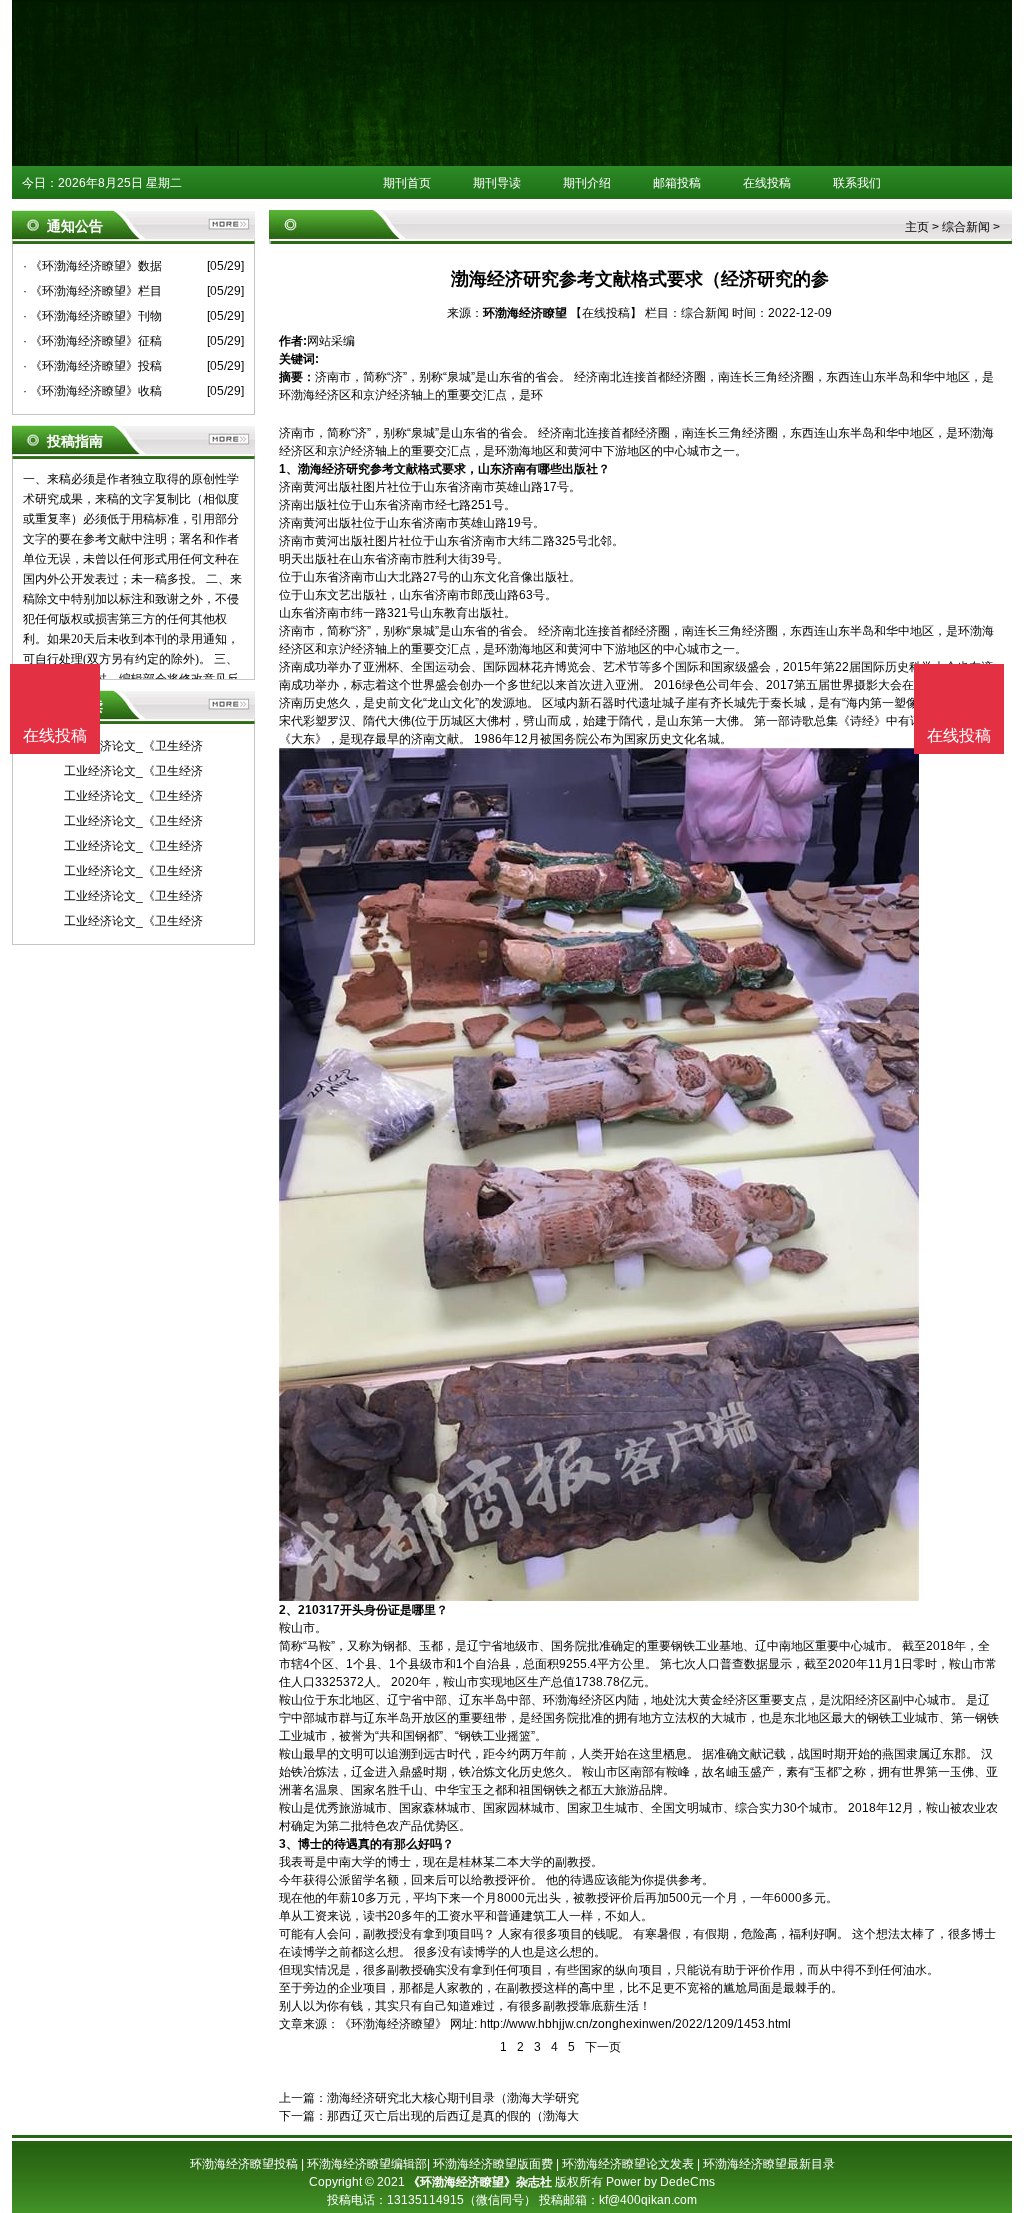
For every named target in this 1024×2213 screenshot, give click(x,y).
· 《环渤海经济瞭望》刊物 (92, 316)
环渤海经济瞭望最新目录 (769, 2164)
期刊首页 (407, 183)
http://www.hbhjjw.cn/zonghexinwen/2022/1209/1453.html (635, 2024)
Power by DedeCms (660, 2182)
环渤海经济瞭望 (525, 313)
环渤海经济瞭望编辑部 (367, 2164)
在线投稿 (767, 183)
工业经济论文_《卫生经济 (133, 746)
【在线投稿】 (606, 313)
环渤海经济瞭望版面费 (493, 2164)
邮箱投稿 (677, 183)
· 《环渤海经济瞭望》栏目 (92, 291)
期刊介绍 (587, 183)
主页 (917, 227)
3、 (288, 1844)
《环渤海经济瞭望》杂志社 (480, 2182)
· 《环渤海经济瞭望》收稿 (92, 391)
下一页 (603, 2047)
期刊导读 (497, 183)
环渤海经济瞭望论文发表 (628, 2164)
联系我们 (857, 183)
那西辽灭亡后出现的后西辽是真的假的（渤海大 (453, 2116)
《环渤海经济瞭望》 (393, 2024)
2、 (288, 1610)
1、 (288, 469)
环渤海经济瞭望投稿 (244, 2164)
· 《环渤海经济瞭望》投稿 (92, 366)
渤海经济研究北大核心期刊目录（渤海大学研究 (453, 2098)
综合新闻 (966, 227)
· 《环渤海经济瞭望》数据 (92, 266)
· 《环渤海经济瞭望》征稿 (92, 341)
